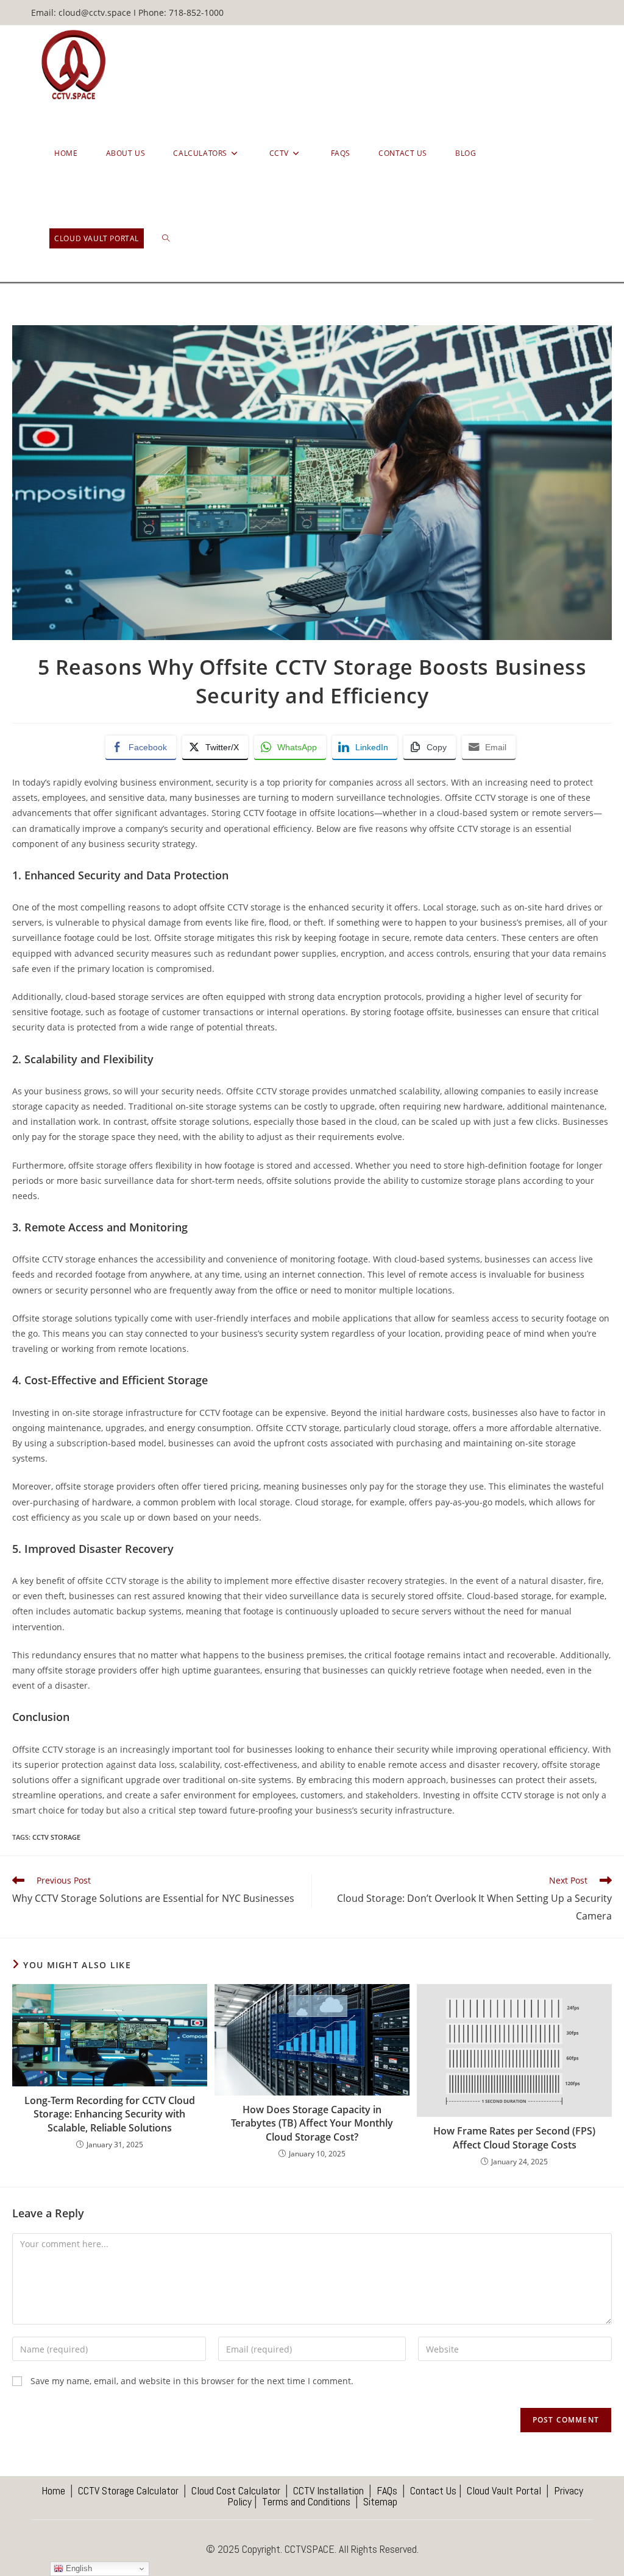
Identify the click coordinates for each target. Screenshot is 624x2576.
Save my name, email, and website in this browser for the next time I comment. (192, 2381)
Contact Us (433, 2490)
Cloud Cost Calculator (236, 2490)
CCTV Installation (328, 2490)
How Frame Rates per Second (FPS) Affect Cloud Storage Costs (514, 2138)
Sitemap (380, 2501)
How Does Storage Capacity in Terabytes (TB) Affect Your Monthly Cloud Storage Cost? (312, 2123)
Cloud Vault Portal (504, 2490)
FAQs (386, 2490)
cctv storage (56, 1837)
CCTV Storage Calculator (128, 2490)
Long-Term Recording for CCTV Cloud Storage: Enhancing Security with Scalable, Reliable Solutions (110, 2114)
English (78, 2568)
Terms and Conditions (306, 2501)
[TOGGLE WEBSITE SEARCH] (166, 239)
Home (53, 2490)
